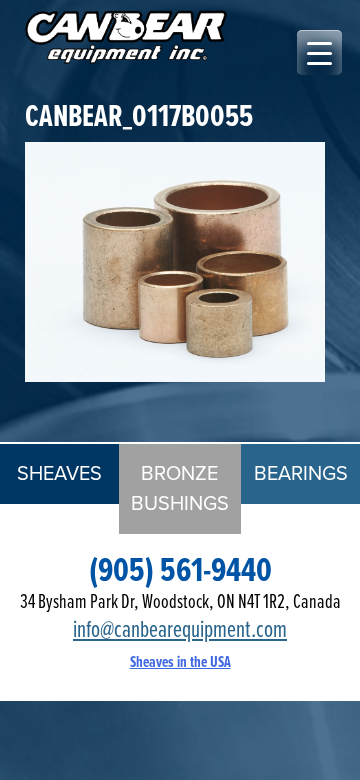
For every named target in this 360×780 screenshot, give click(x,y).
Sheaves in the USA (180, 662)
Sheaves (59, 474)
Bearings (301, 474)
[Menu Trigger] (319, 52)
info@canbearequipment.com (180, 630)
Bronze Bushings (180, 489)
